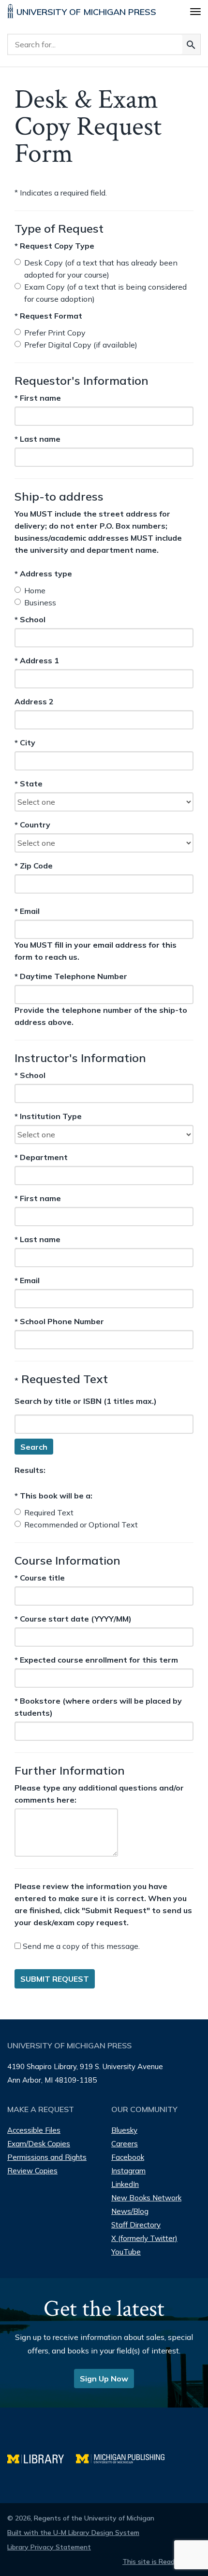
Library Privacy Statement (49, 2547)
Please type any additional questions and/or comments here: (99, 1794)
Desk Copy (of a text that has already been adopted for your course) (101, 269)
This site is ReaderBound (162, 2562)
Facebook (128, 2157)
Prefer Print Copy (55, 333)
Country (33, 825)
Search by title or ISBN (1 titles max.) (86, 1401)
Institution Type (48, 1116)
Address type (43, 574)
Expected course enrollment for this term (96, 1660)
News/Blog (130, 2211)
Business (40, 602)
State (33, 784)
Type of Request (59, 228)
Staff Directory (136, 2225)
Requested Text (61, 1379)
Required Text (49, 1512)
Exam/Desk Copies (39, 2144)
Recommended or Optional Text (81, 1525)
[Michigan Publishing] (125, 2457)
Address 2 (34, 702)
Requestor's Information (82, 380)
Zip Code (34, 866)
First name (38, 398)
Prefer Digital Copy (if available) (81, 345)
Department (41, 1157)
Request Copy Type (54, 246)
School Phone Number (59, 1321)
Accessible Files (34, 2130)
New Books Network (146, 2198)
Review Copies (32, 2171)
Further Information (70, 1770)
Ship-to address (59, 496)
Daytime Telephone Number (71, 976)
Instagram (128, 2171)
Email (40, 911)
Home (35, 590)
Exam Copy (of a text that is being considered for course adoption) (105, 293)
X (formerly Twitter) (144, 2238)
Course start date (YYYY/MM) (73, 1619)
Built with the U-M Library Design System (73, 2533)
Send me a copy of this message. (80, 1946)
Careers (125, 2144)
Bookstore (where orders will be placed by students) (98, 1707)
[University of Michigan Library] (42, 2457)
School (33, 620)
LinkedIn (125, 2184)
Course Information (67, 1560)
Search (34, 1447)
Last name (37, 439)
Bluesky (124, 2130)
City (33, 743)
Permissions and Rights (47, 2157)
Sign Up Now (104, 2379)
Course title (40, 1578)
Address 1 (37, 661)
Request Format (48, 316)
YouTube (126, 2252)
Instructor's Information (80, 1058)
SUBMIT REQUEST (55, 1979)
